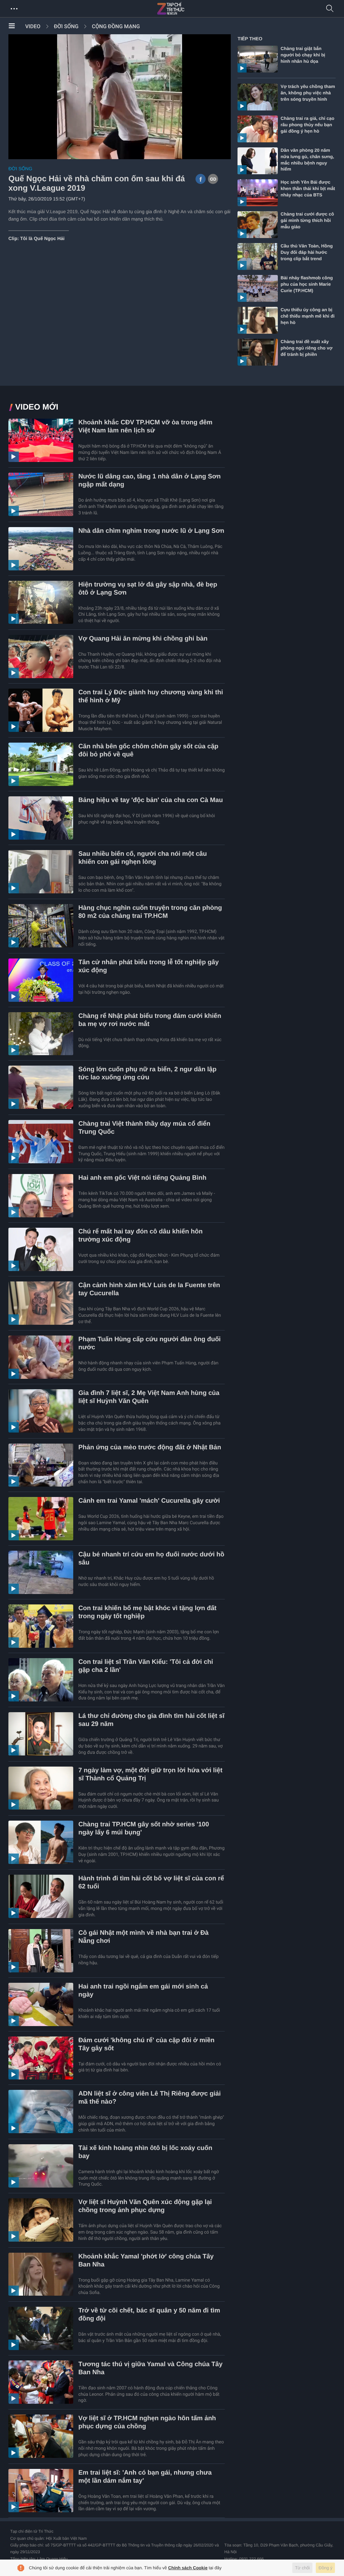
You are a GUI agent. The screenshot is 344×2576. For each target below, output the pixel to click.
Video (33, 26)
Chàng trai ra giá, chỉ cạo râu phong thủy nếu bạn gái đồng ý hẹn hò (307, 125)
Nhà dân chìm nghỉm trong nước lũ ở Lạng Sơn (151, 531)
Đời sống (66, 26)
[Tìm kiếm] (330, 9)
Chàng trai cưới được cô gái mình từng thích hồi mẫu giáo (307, 220)
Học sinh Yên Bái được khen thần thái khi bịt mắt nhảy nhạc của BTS (308, 189)
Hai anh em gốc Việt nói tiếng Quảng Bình (142, 1178)
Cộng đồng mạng (116, 26)
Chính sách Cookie (188, 2568)
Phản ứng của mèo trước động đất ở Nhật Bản (150, 1447)
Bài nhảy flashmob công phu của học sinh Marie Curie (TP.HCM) (307, 284)
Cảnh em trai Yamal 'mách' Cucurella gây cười (149, 1501)
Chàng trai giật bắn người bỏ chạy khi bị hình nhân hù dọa (303, 55)
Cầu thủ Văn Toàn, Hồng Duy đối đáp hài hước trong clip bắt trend (307, 252)
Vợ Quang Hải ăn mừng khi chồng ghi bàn (143, 639)
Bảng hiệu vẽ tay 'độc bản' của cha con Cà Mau (150, 800)
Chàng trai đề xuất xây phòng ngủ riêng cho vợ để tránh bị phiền (306, 348)
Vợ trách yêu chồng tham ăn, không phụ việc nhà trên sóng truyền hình (308, 93)
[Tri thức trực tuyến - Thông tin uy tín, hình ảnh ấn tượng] (185, 9)
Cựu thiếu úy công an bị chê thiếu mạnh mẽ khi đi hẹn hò (308, 316)
